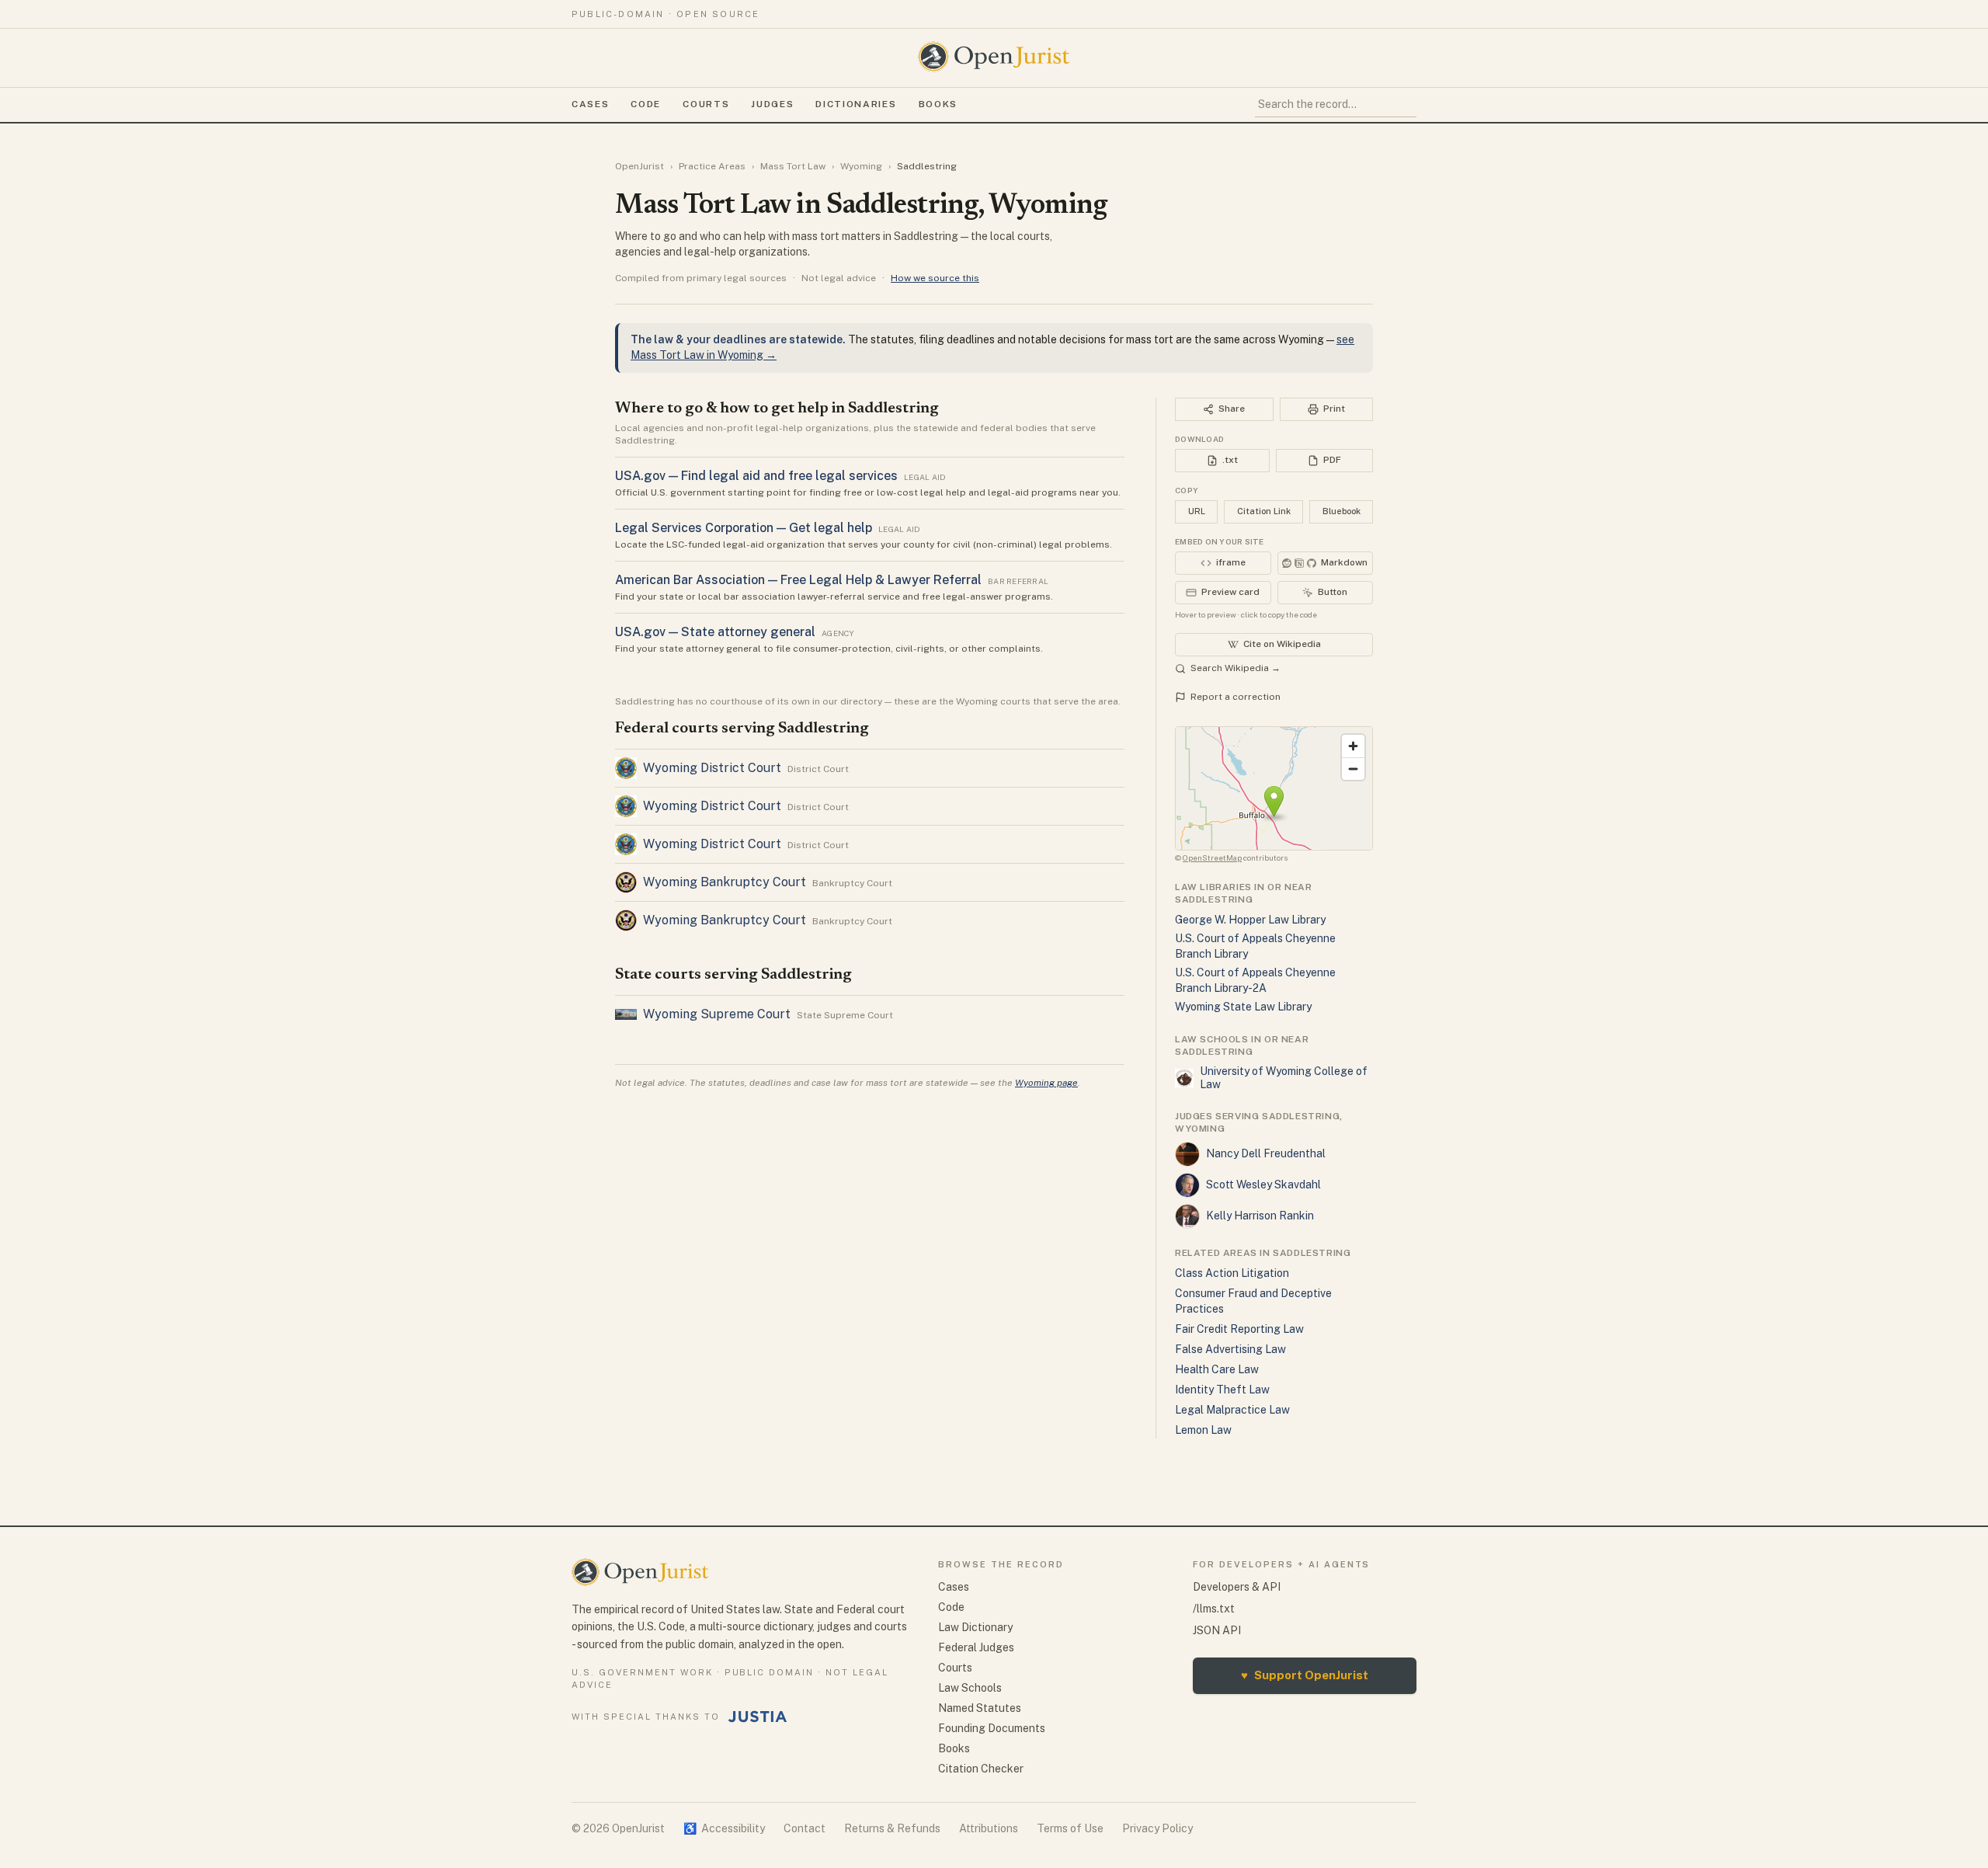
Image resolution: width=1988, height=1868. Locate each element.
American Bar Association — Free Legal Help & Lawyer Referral (798, 580)
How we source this (935, 278)
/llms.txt (1214, 1609)
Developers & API (1237, 1587)
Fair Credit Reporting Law (1239, 1329)
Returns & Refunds (892, 1828)
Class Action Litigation (1232, 1273)
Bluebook (1342, 511)
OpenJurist (639, 166)
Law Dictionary (975, 1627)
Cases (590, 104)
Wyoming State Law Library (1243, 1007)
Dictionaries (856, 104)
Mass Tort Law (793, 166)
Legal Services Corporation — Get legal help (744, 528)
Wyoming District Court (712, 768)
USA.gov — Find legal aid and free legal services (756, 476)
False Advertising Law (1230, 1349)
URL (1197, 511)
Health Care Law (1217, 1369)
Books (938, 104)
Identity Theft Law (1222, 1390)
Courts (706, 104)
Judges (772, 104)
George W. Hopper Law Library (1250, 920)
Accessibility (724, 1828)
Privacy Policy (1157, 1828)
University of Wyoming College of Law (1284, 1078)
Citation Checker (981, 1769)
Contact (805, 1828)
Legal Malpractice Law (1232, 1410)
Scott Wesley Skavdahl (1263, 1184)
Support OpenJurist (1305, 1675)
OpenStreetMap (1212, 857)
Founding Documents (992, 1728)
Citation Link (1264, 511)
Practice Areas (712, 166)
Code (646, 104)
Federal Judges (976, 1647)
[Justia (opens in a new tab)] (758, 1717)
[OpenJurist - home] (994, 57)
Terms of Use (1070, 1828)
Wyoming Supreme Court (717, 1014)
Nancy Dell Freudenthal (1266, 1153)
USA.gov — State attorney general (715, 632)
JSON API (1217, 1630)
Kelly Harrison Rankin (1260, 1216)
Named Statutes (980, 1708)
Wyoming (861, 166)
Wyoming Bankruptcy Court (725, 882)
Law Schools (970, 1688)
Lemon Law (1203, 1430)
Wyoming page (1046, 1083)
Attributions (989, 1828)
